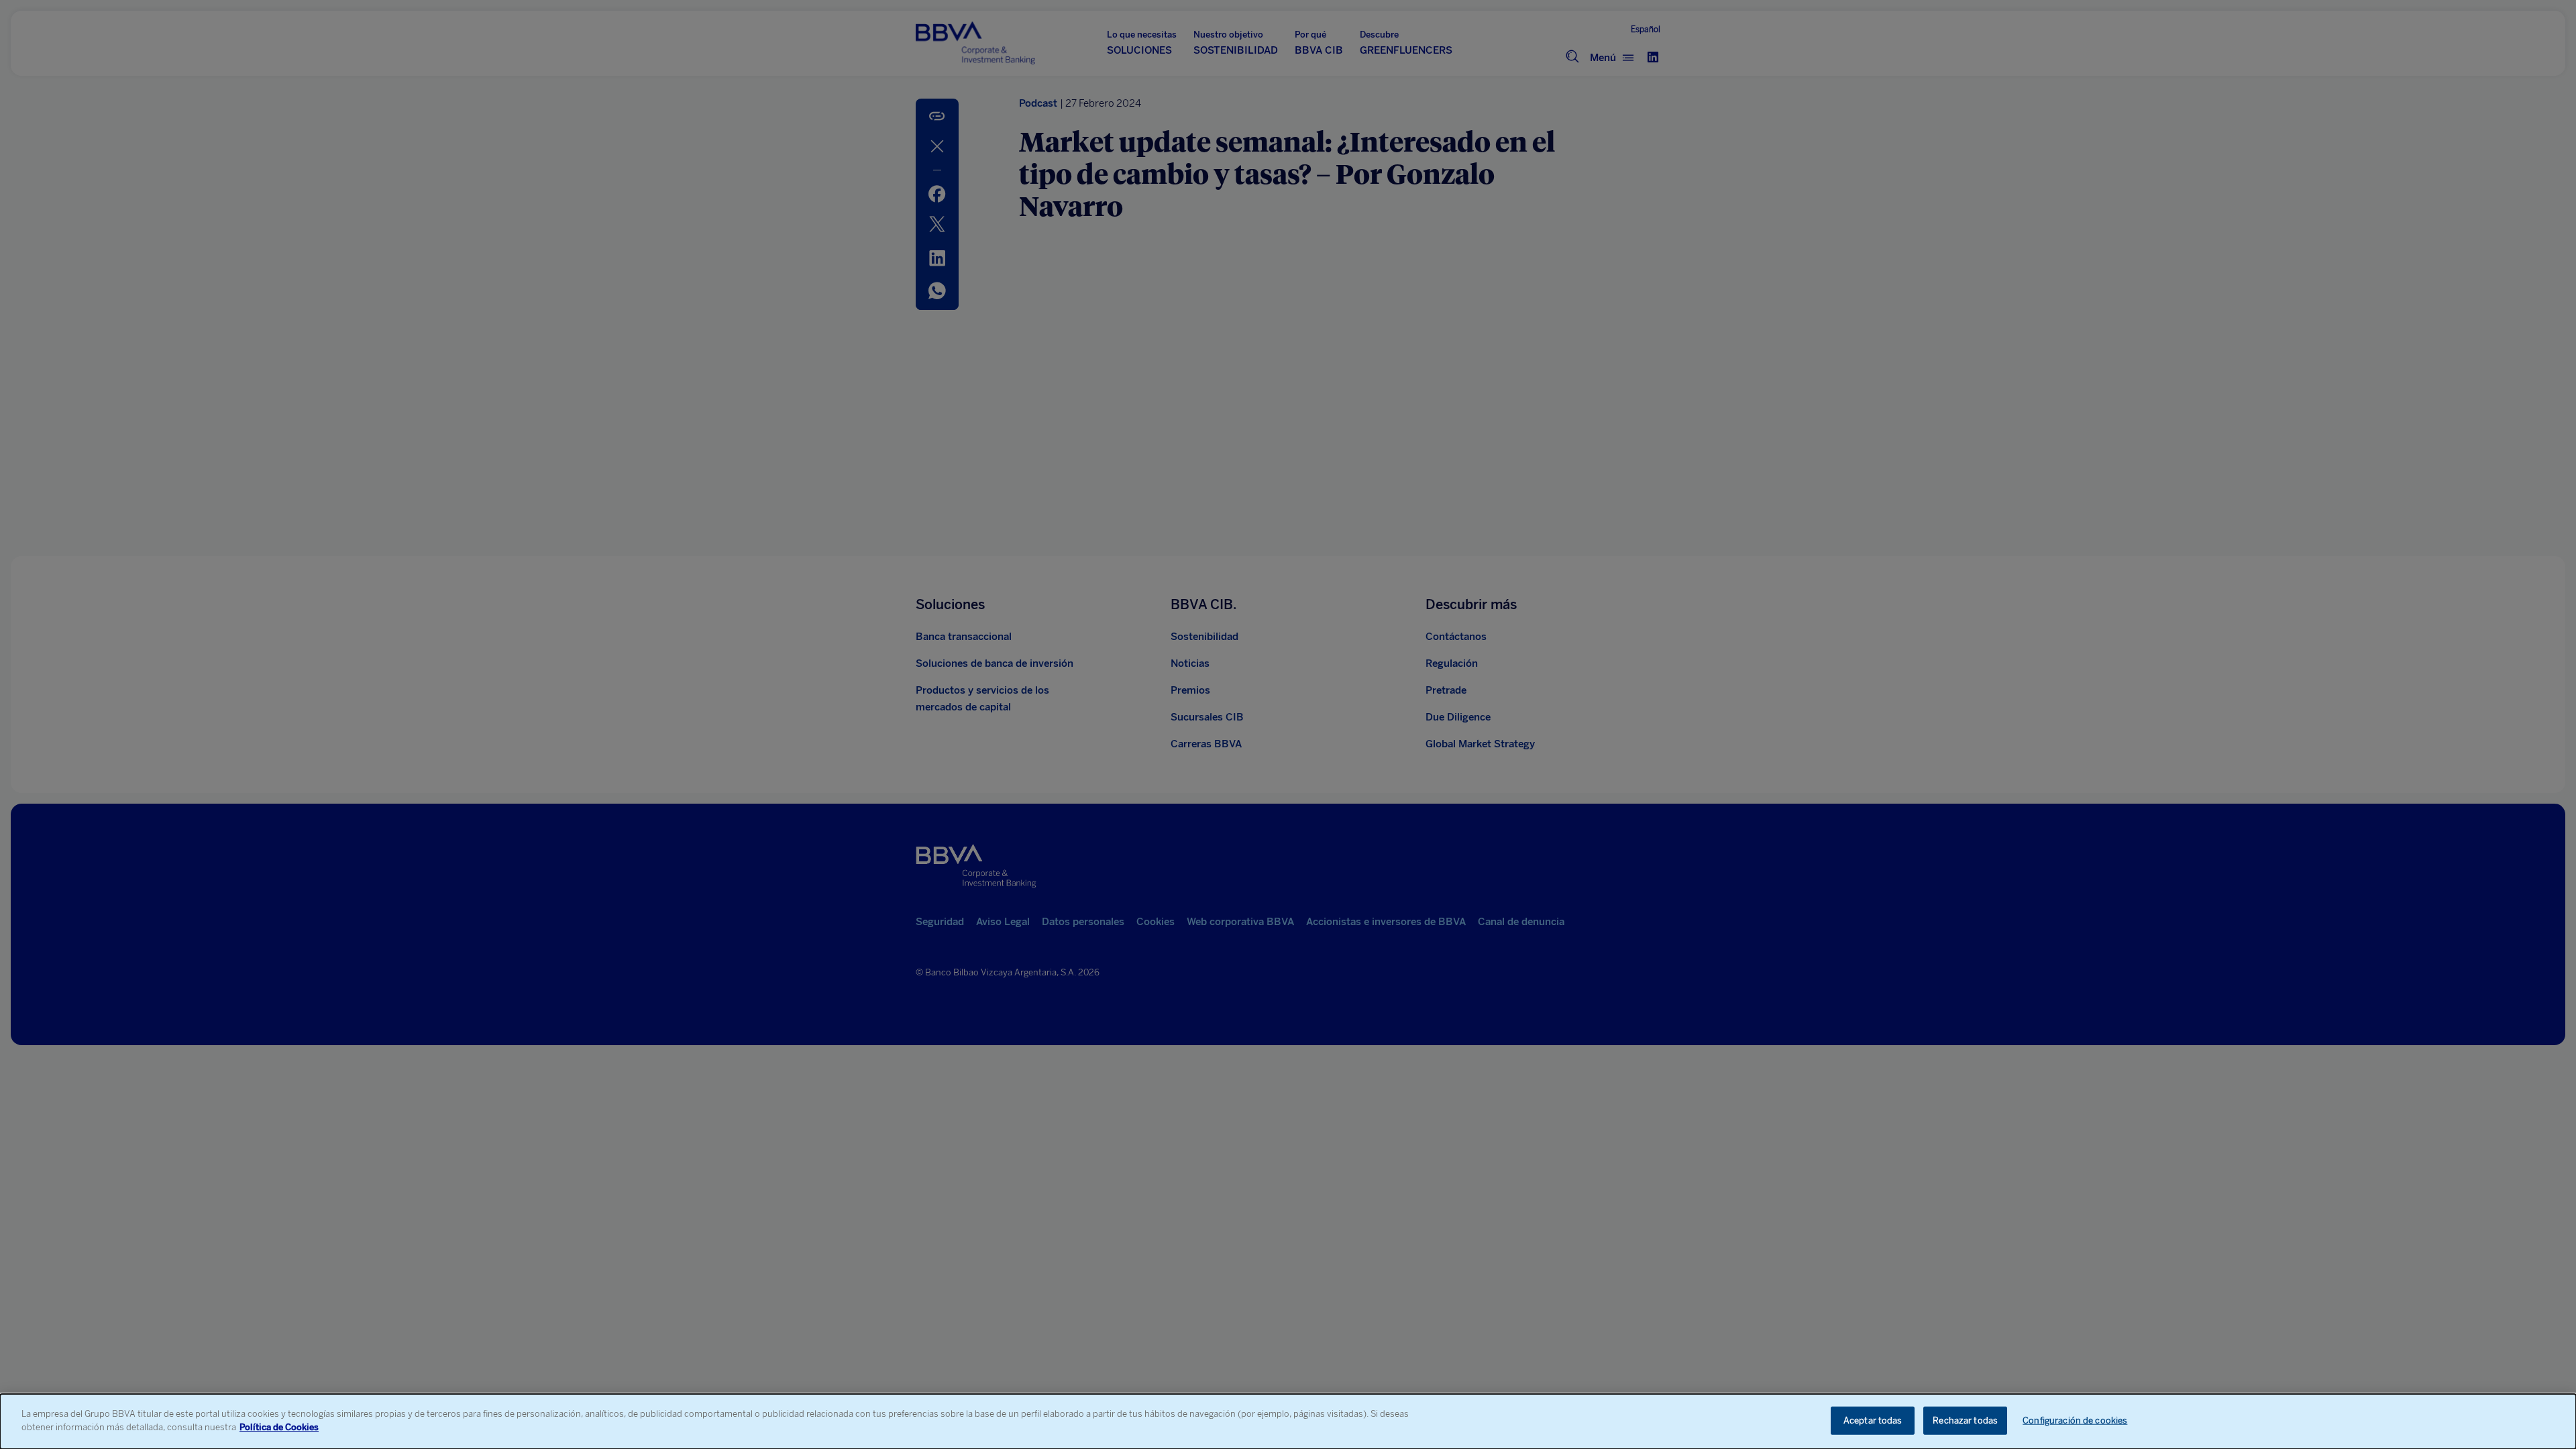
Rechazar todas (1965, 1420)
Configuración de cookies (2075, 1420)
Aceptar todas (1873, 1420)
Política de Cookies (279, 1427)
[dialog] (1288, 1421)
